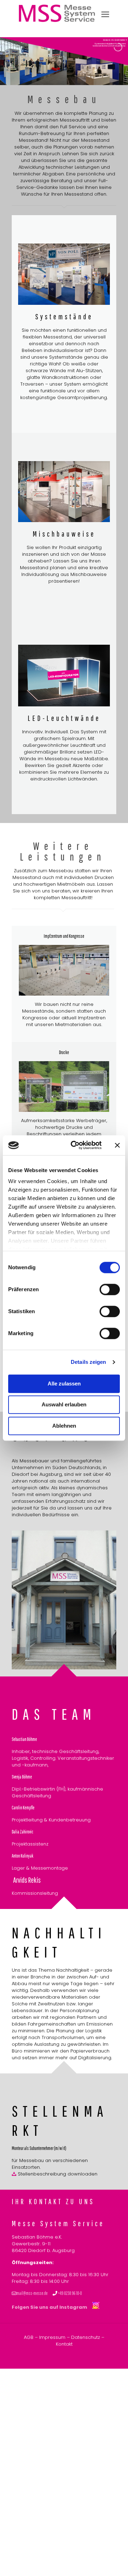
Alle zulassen (64, 1384)
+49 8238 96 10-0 (70, 2293)
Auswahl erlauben (64, 1404)
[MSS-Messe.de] (57, 20)
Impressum (52, 2337)
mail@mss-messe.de (32, 2293)
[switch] (110, 1289)
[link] (64, 274)
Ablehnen (64, 1426)
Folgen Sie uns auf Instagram (52, 2307)
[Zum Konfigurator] (64, 676)
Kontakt (64, 2344)
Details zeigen (88, 1362)
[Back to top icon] (113, 2561)
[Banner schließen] (117, 1145)
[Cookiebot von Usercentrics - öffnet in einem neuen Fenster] (75, 1145)
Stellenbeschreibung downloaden (57, 2174)
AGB (29, 2337)
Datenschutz (86, 2337)
